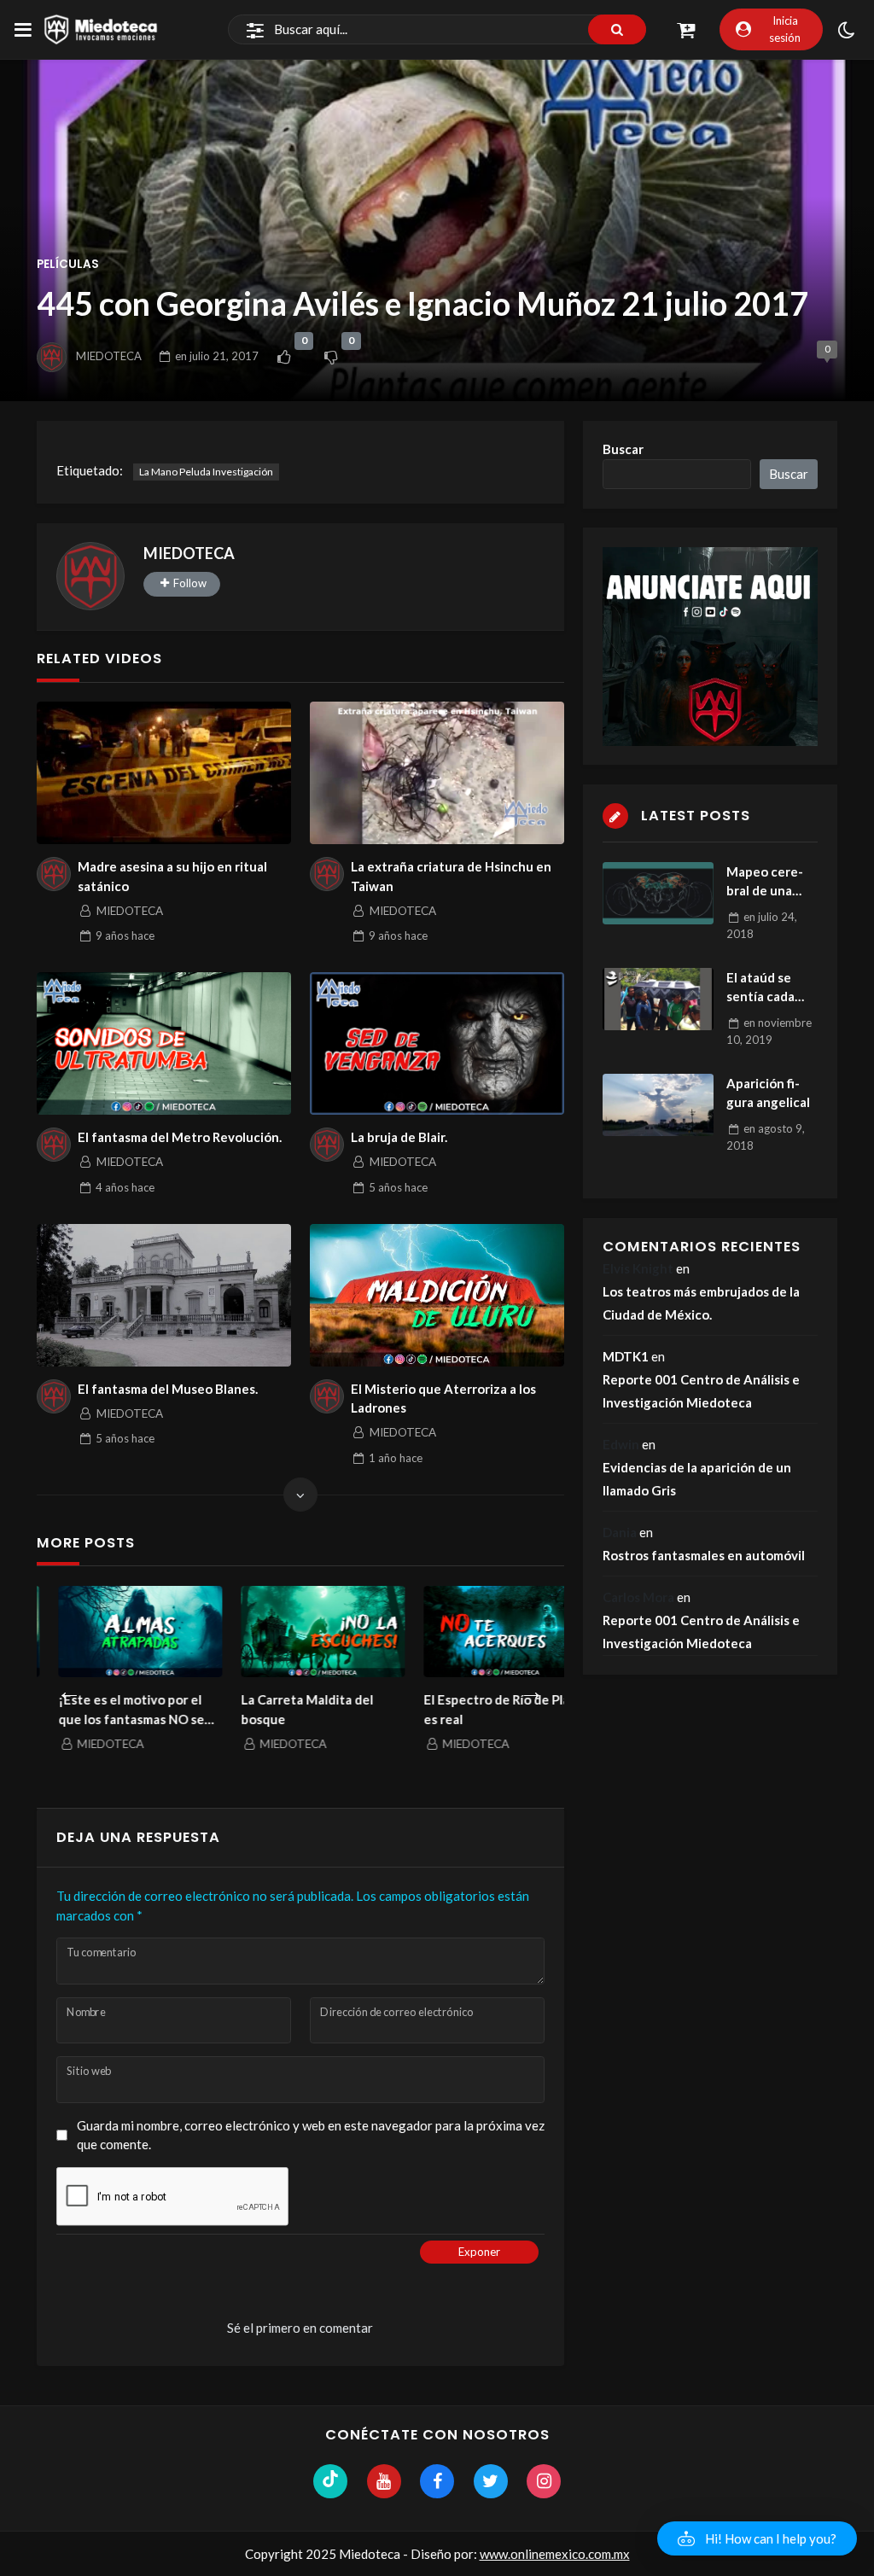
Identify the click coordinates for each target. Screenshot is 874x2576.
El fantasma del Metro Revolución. (180, 1137)
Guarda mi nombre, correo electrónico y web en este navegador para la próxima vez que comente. (311, 2135)
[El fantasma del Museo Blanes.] (163, 1295)
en (217, 356)
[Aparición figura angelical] (658, 1105)
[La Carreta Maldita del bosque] (301, 1632)
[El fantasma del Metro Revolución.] (163, 1043)
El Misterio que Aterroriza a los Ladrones (443, 1399)
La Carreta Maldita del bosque (286, 1709)
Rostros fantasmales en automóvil (704, 1555)
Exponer (479, 2252)
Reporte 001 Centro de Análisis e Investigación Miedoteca (701, 1391)
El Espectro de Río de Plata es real (481, 1709)
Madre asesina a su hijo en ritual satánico (172, 876)
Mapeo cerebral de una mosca (765, 882)
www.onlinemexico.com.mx (555, 2554)
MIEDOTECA (109, 356)
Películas (68, 264)
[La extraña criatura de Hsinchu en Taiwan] (437, 773)
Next (532, 1687)
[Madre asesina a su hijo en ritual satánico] (163, 773)
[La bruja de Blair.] (437, 1043)
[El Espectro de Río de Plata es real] (484, 1632)
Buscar (623, 449)
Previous (69, 1687)
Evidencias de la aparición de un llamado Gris (697, 1479)
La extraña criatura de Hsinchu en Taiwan (451, 876)
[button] (757, 2538)
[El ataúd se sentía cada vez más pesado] (658, 999)
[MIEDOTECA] (90, 576)
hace (125, 935)
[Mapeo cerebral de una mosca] (658, 893)
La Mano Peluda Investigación (206, 472)
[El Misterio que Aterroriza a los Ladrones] (437, 1295)
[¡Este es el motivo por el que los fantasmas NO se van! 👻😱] (119, 1632)
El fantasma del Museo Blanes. (168, 1389)
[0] (284, 357)
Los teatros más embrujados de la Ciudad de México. (701, 1303)
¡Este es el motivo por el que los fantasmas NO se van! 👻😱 (110, 1710)
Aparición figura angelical (768, 1093)
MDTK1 (626, 1356)
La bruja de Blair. (399, 1137)
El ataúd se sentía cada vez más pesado (760, 988)
